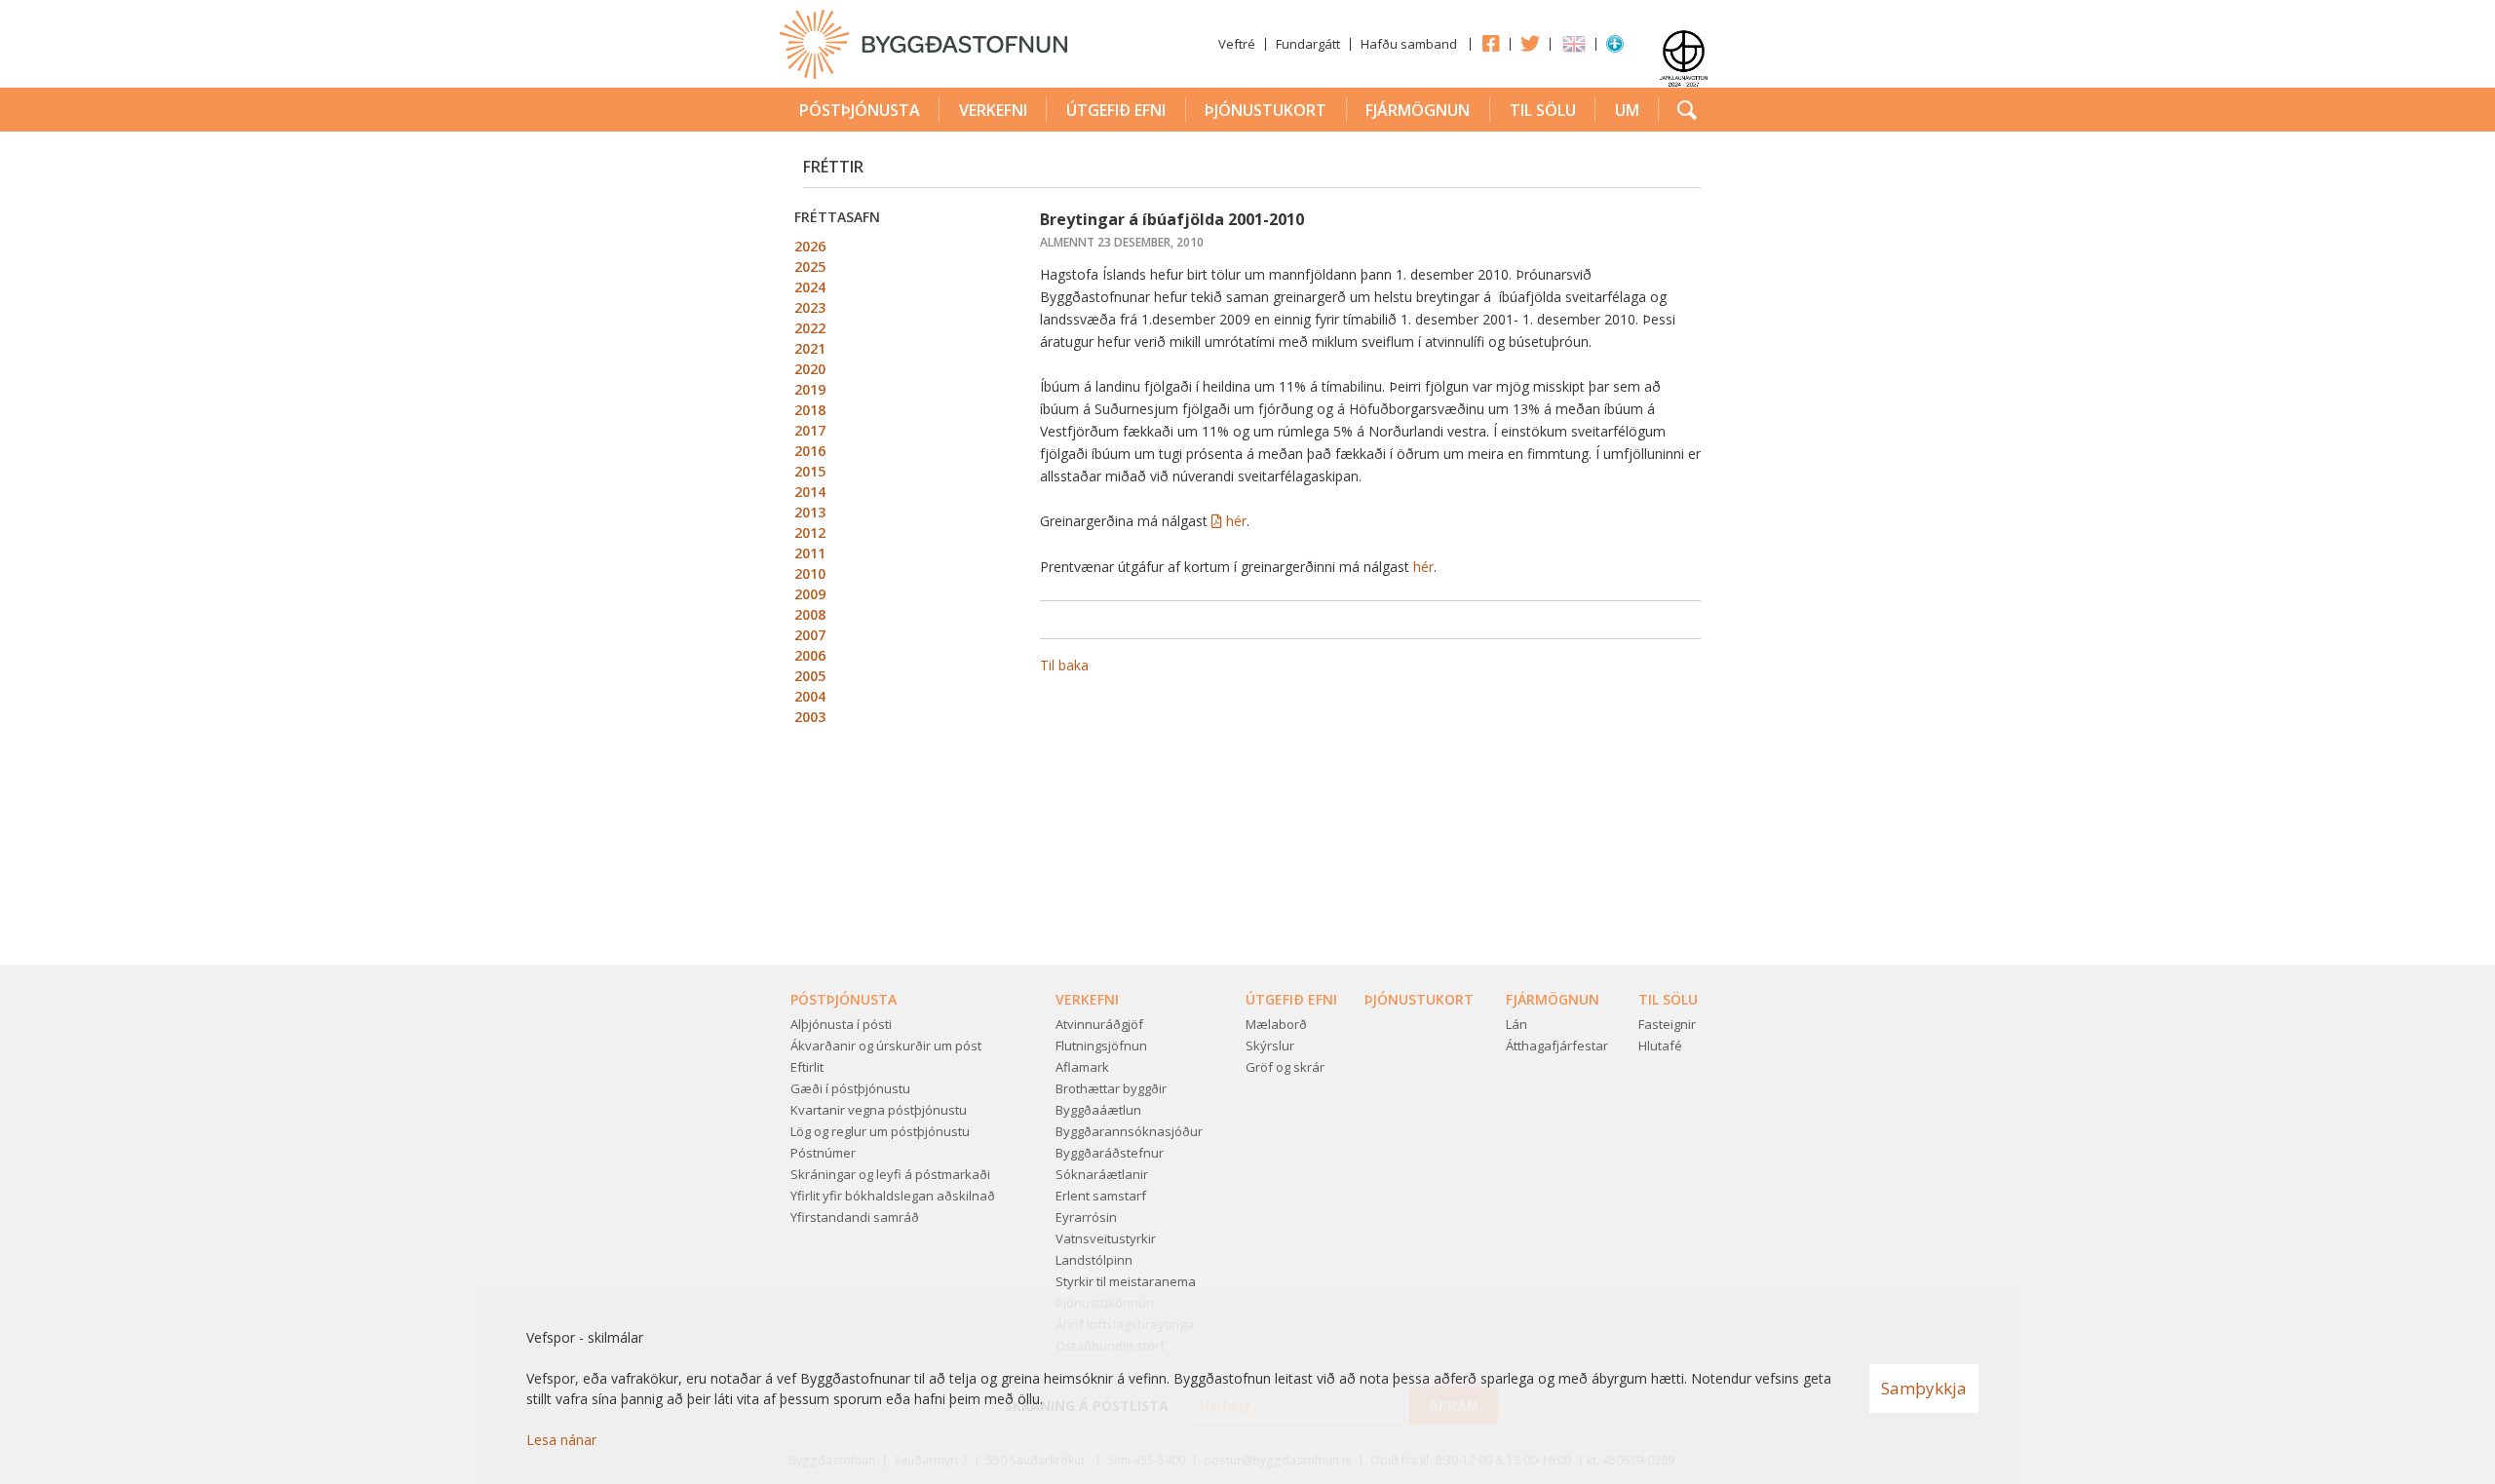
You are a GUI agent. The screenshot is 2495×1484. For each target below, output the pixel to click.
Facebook (1490, 43)
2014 (810, 492)
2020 (810, 369)
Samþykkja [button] (1924, 1388)
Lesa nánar (561, 1440)
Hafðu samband (1409, 44)
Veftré (1237, 44)
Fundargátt (1308, 44)
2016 (810, 451)
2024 (810, 287)
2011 (810, 553)
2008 (810, 614)
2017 (810, 430)
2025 (810, 266)
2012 (810, 533)
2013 (810, 512)
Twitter (1530, 43)
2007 (810, 635)
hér (1236, 521)
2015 (810, 471)
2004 (810, 696)
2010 (810, 573)
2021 (810, 348)
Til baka (1064, 665)
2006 (810, 655)
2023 (810, 307)
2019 (810, 389)
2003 (810, 717)
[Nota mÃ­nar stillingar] (1615, 48)
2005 (810, 676)
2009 (810, 594)
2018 (810, 410)
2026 (810, 246)
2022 (810, 328)
